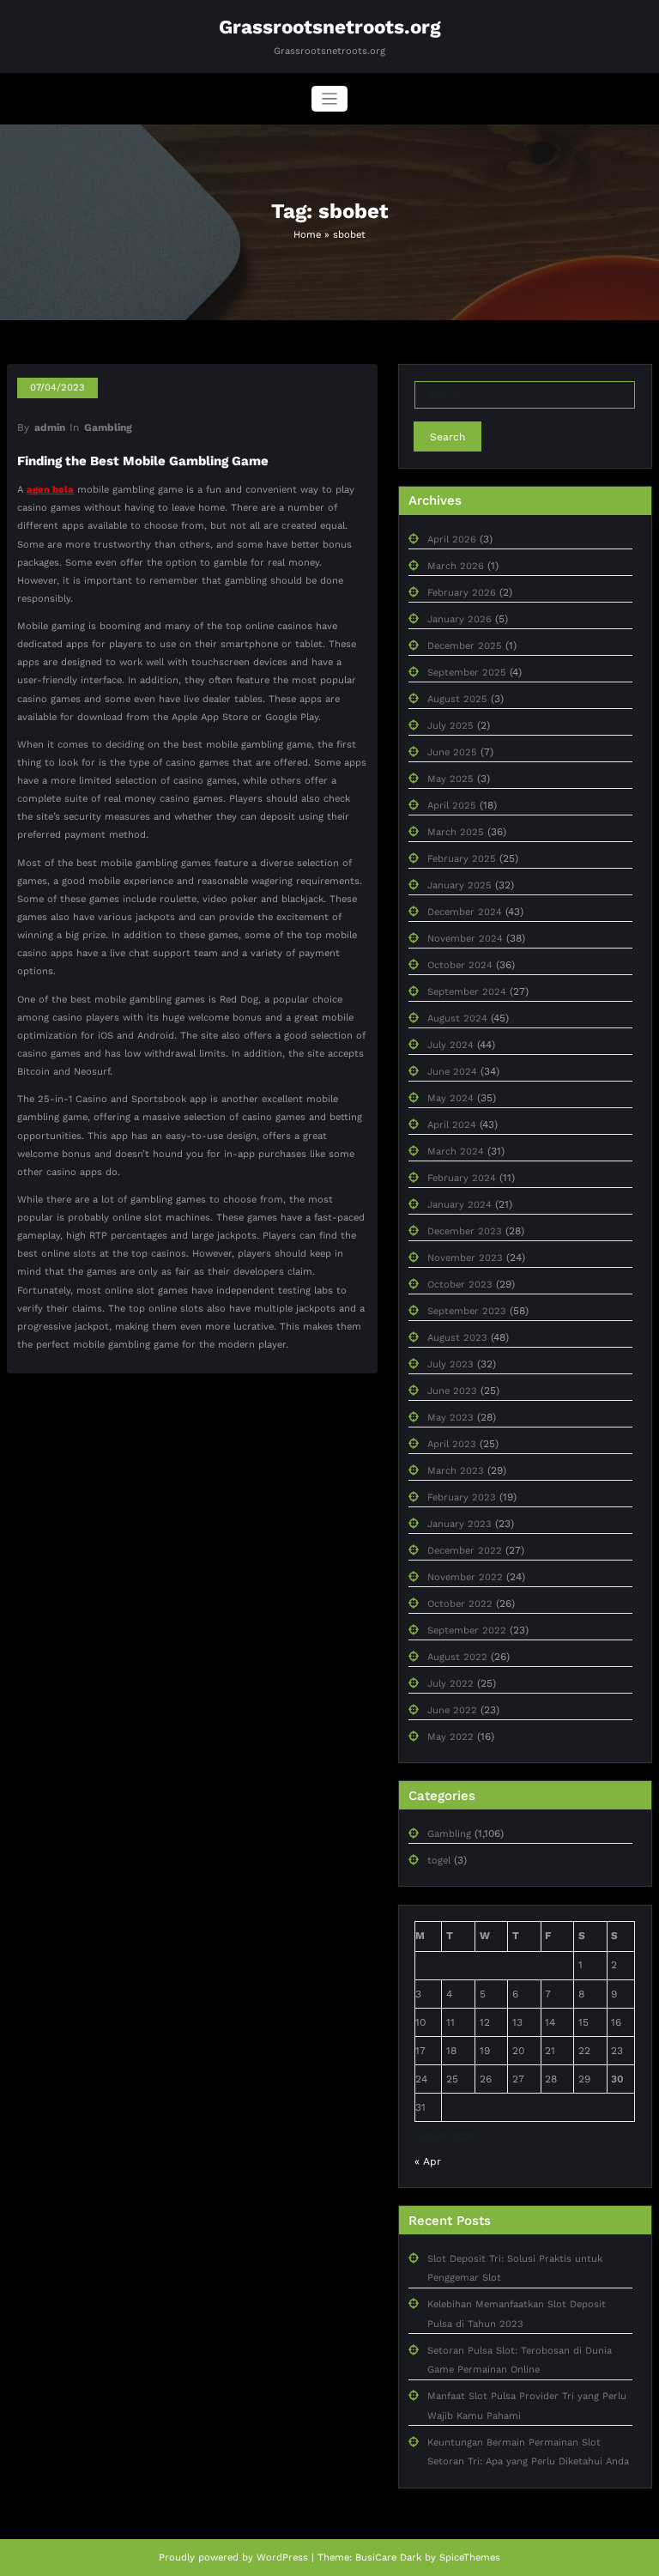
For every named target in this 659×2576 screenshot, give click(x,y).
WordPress (282, 2558)
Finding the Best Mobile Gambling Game (143, 461)
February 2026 (462, 593)
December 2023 (465, 1231)
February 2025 (462, 859)
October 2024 (460, 965)
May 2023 (450, 1418)
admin (50, 427)
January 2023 (459, 1524)
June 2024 (452, 1072)
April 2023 (452, 1444)
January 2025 (459, 885)
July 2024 (450, 1045)
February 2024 (462, 1178)
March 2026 (456, 566)
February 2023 (462, 1497)
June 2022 (452, 1710)
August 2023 (457, 1338)
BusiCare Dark (388, 2558)
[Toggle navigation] (330, 99)
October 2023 (460, 1285)
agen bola (50, 490)
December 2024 (465, 912)
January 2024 (459, 1205)
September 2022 (467, 1630)
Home (307, 235)
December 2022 (465, 1551)
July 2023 (450, 1364)
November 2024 (465, 939)
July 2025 (450, 726)
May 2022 (450, 1737)
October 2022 (460, 1604)
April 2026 (452, 539)
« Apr (428, 2161)
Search (447, 437)
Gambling (108, 427)
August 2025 (457, 699)
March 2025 (456, 832)
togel (439, 1861)
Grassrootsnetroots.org (330, 27)
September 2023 (467, 1311)
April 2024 (452, 1125)
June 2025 (452, 752)
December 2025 (465, 646)
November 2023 (465, 1258)
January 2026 (459, 619)
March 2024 (456, 1152)
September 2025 (467, 673)
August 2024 (457, 1018)
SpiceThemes (470, 2558)
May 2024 (450, 1098)
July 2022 (450, 1684)
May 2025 (450, 779)
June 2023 (452, 1391)
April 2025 (452, 806)
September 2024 (467, 992)
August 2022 (457, 1657)
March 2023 (456, 1471)
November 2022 (465, 1577)
